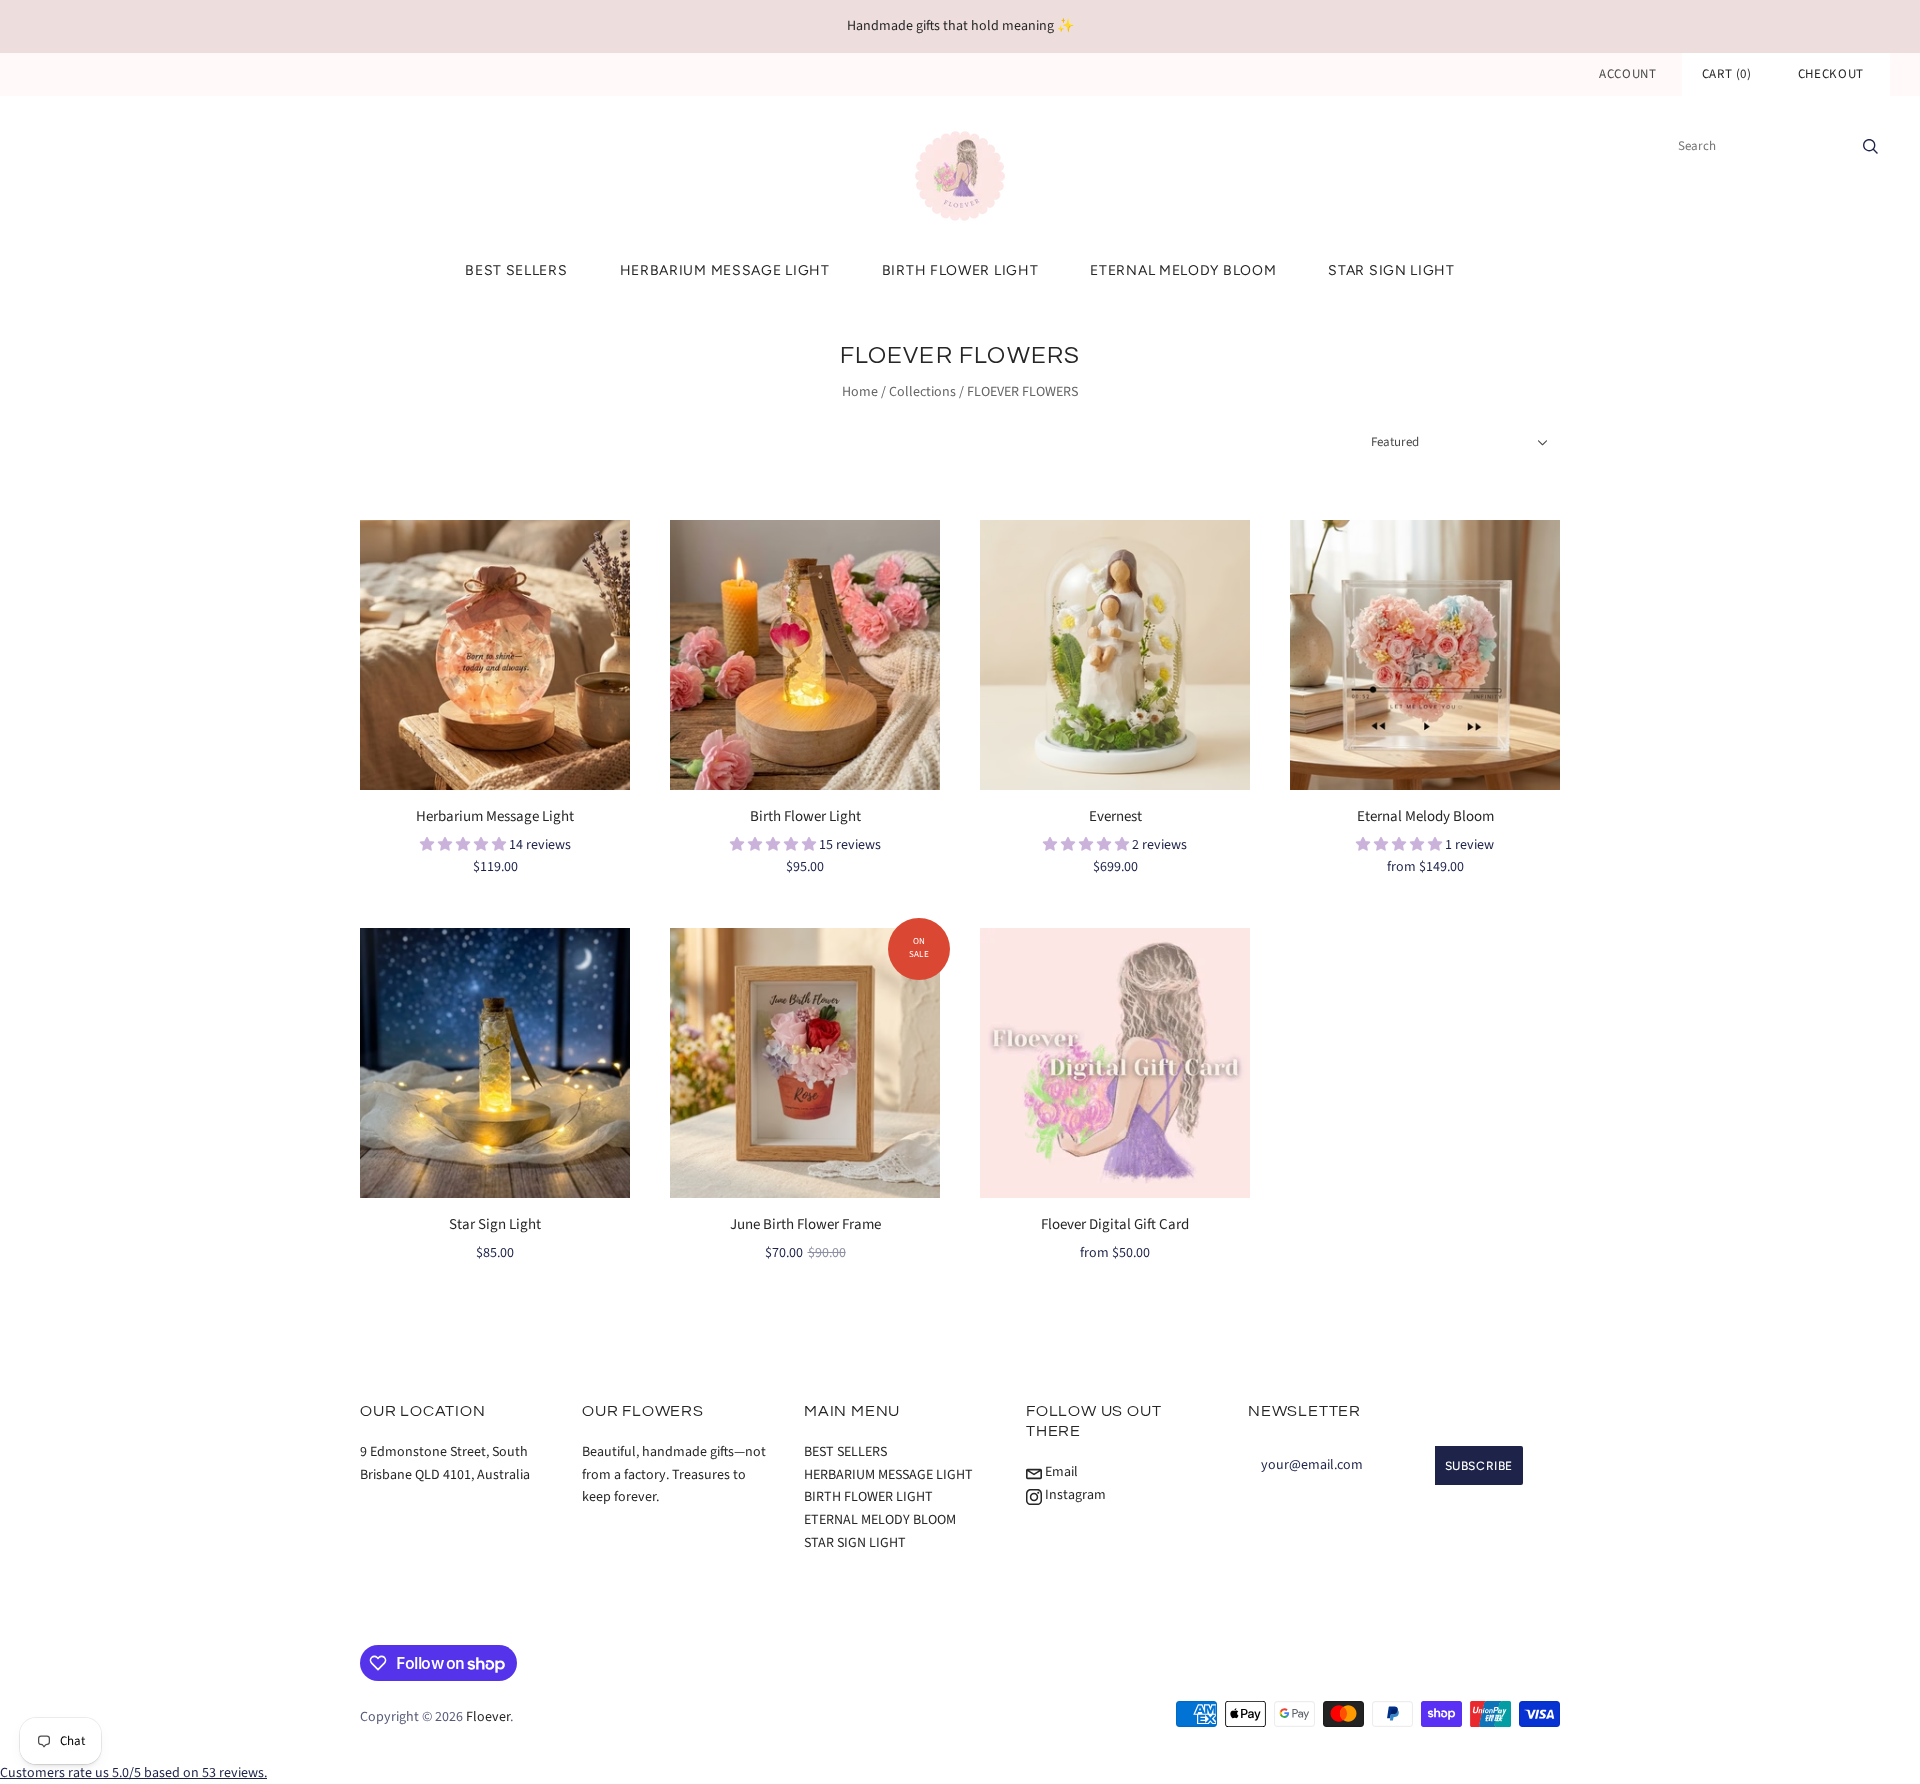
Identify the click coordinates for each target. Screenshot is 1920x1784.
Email (1060, 1472)
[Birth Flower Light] (805, 655)
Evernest (1115, 816)
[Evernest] (1115, 655)
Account (1628, 74)
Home (860, 392)
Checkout (1831, 74)
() (1727, 74)
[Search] (1870, 146)
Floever (488, 1717)
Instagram (1074, 1495)
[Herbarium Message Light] (495, 655)
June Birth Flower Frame (805, 1224)
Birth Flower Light (805, 816)
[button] (464, 845)
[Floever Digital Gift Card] (1115, 1063)
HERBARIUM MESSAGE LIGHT (725, 270)
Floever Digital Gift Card (1115, 1224)
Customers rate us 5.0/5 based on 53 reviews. (133, 1773)
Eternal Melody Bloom (1425, 816)
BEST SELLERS (516, 270)
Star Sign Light (495, 1224)
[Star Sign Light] (495, 1063)
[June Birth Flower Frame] (805, 1063)
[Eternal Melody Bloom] (1425, 655)
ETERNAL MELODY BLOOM (1183, 270)
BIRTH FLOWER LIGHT (960, 270)
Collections (922, 392)
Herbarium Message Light (495, 816)
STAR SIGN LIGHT (1391, 270)
